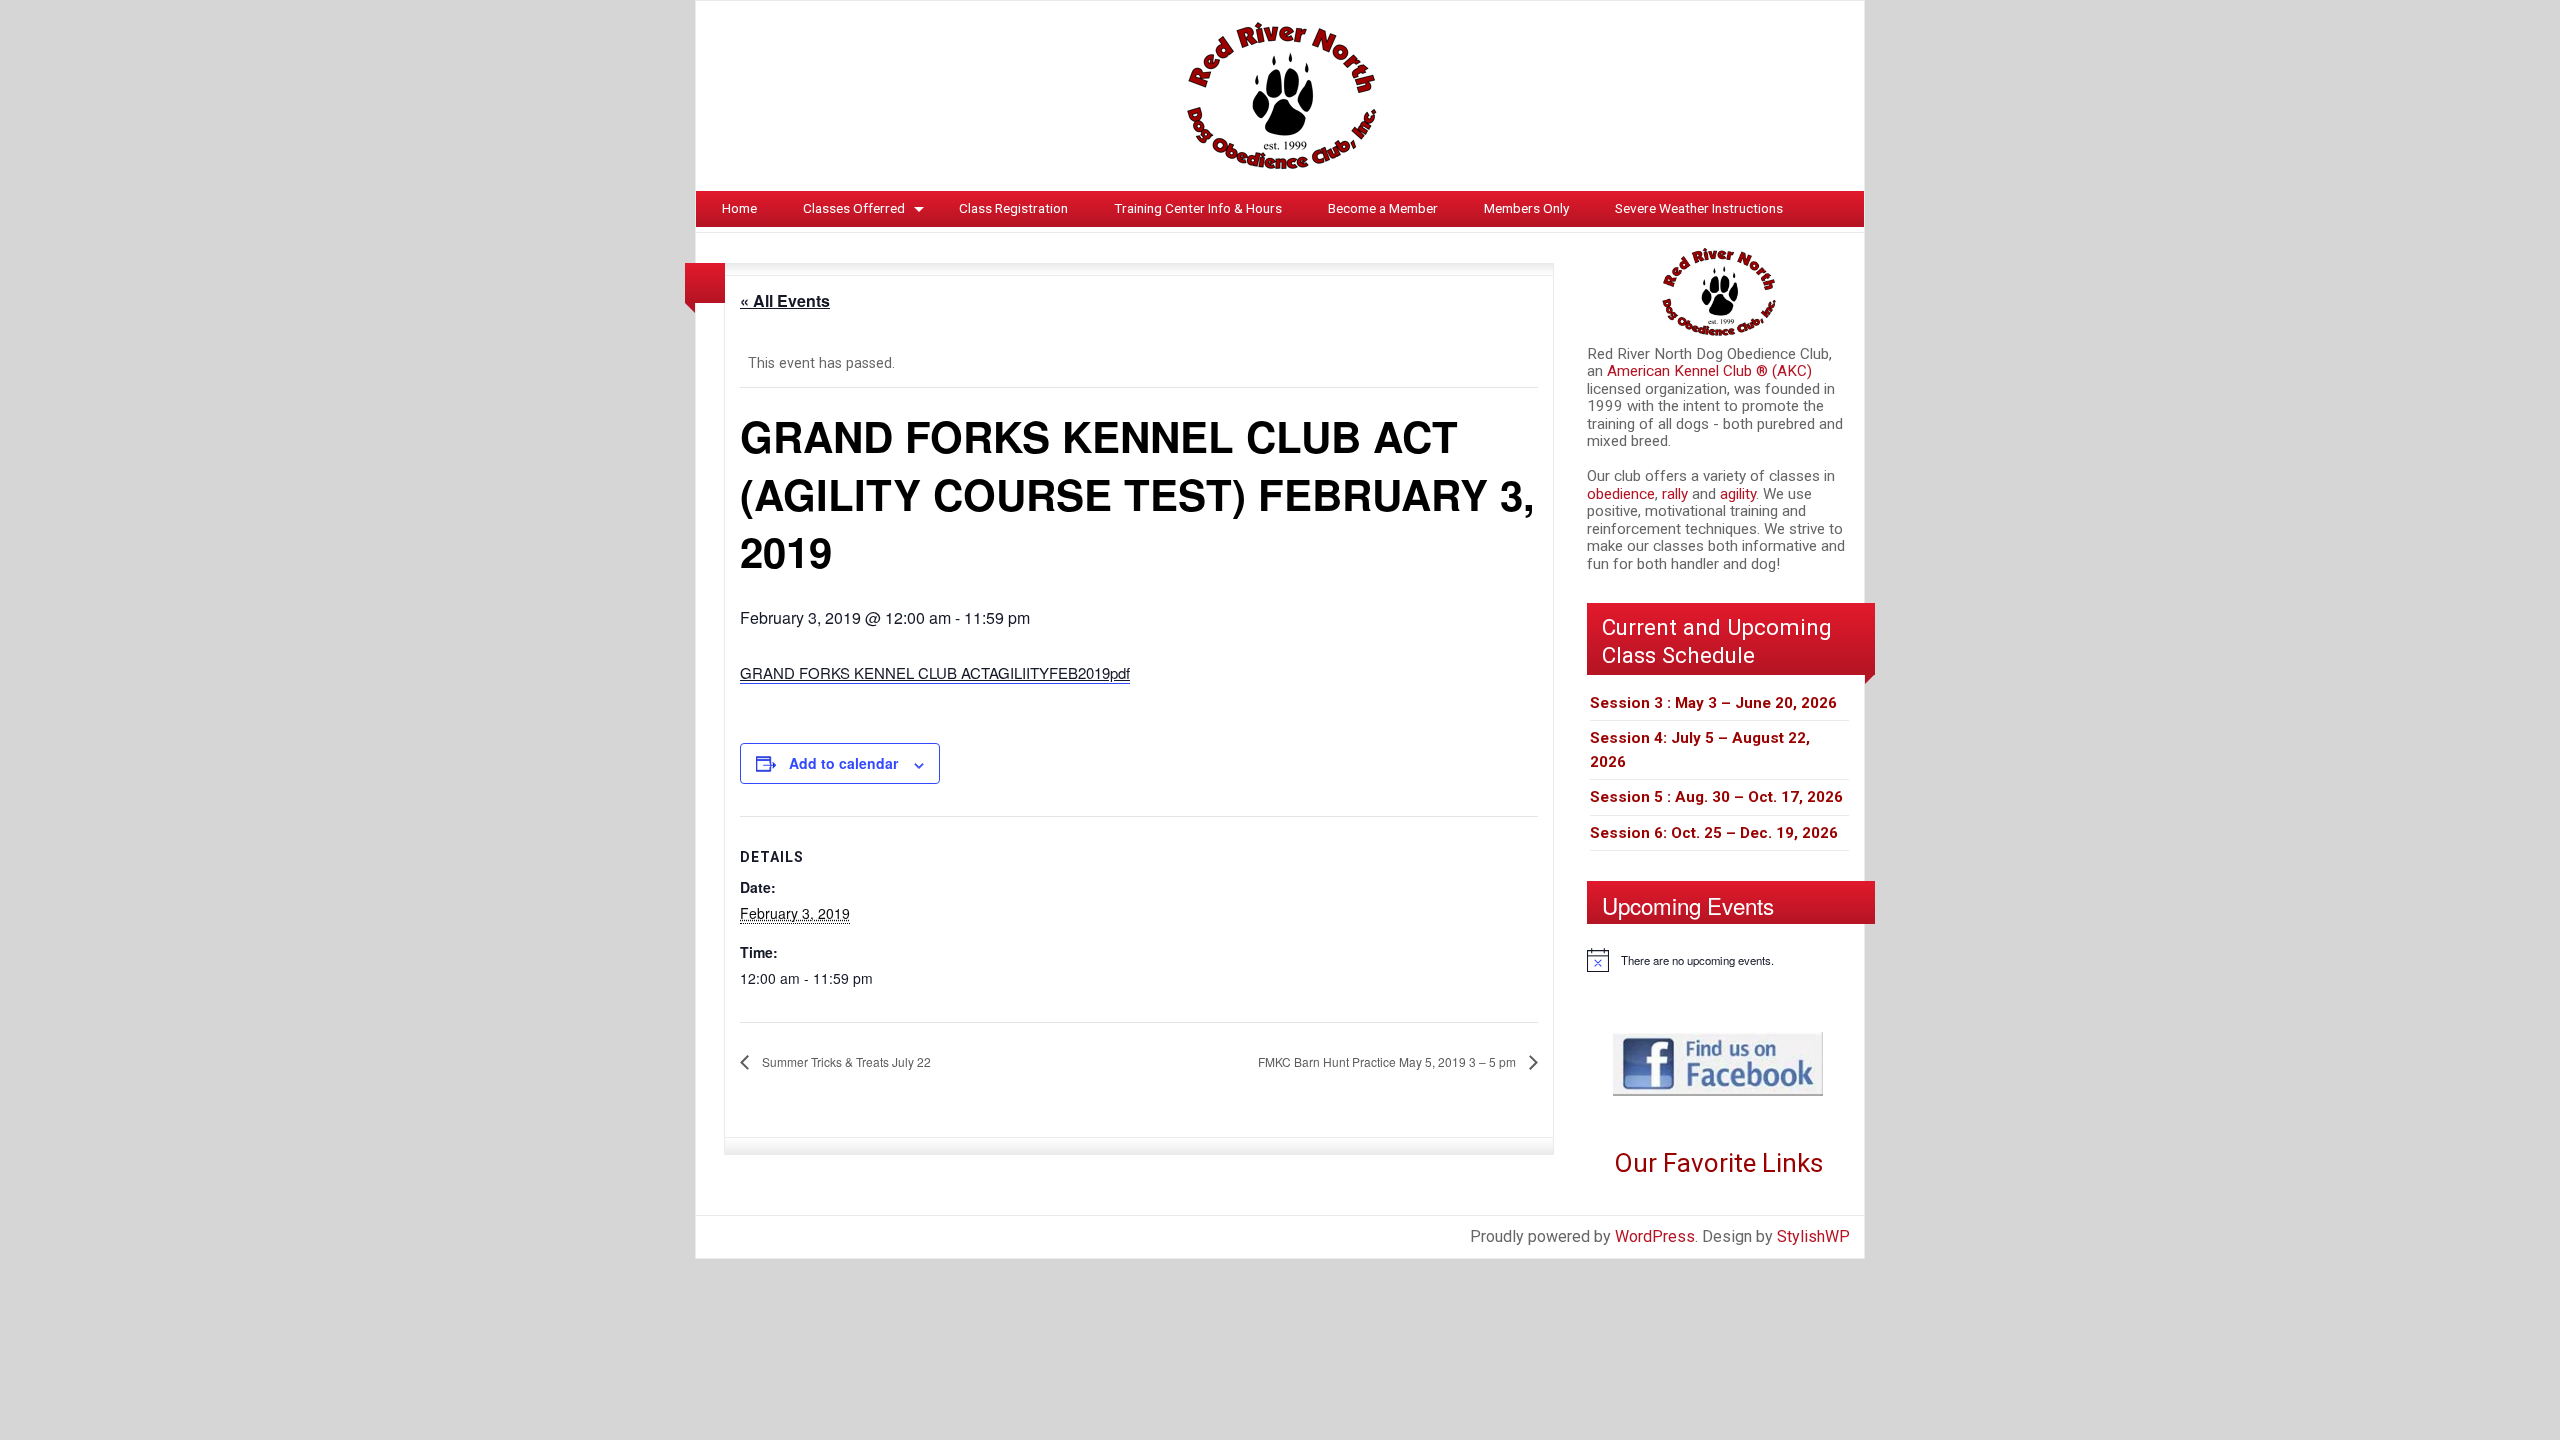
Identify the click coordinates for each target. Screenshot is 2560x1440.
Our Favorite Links (1718, 1163)
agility (1738, 494)
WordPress (1655, 1236)
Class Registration (1013, 208)
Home (739, 208)
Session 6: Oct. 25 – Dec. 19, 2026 (1714, 833)
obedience (1621, 494)
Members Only (1526, 208)
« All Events (785, 300)
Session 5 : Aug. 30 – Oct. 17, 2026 (1716, 797)
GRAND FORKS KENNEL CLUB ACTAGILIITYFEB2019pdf (935, 672)
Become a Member (1383, 208)
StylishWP (1813, 1236)
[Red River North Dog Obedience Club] (1280, 94)
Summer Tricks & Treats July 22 (845, 1061)
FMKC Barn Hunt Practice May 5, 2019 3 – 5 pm (1388, 1061)
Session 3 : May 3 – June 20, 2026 (1713, 703)
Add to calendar (843, 763)
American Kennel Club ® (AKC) (1709, 371)
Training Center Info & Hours (1198, 208)
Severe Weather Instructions (1699, 208)
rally (1677, 494)
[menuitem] (739, 209)
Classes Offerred (854, 208)
